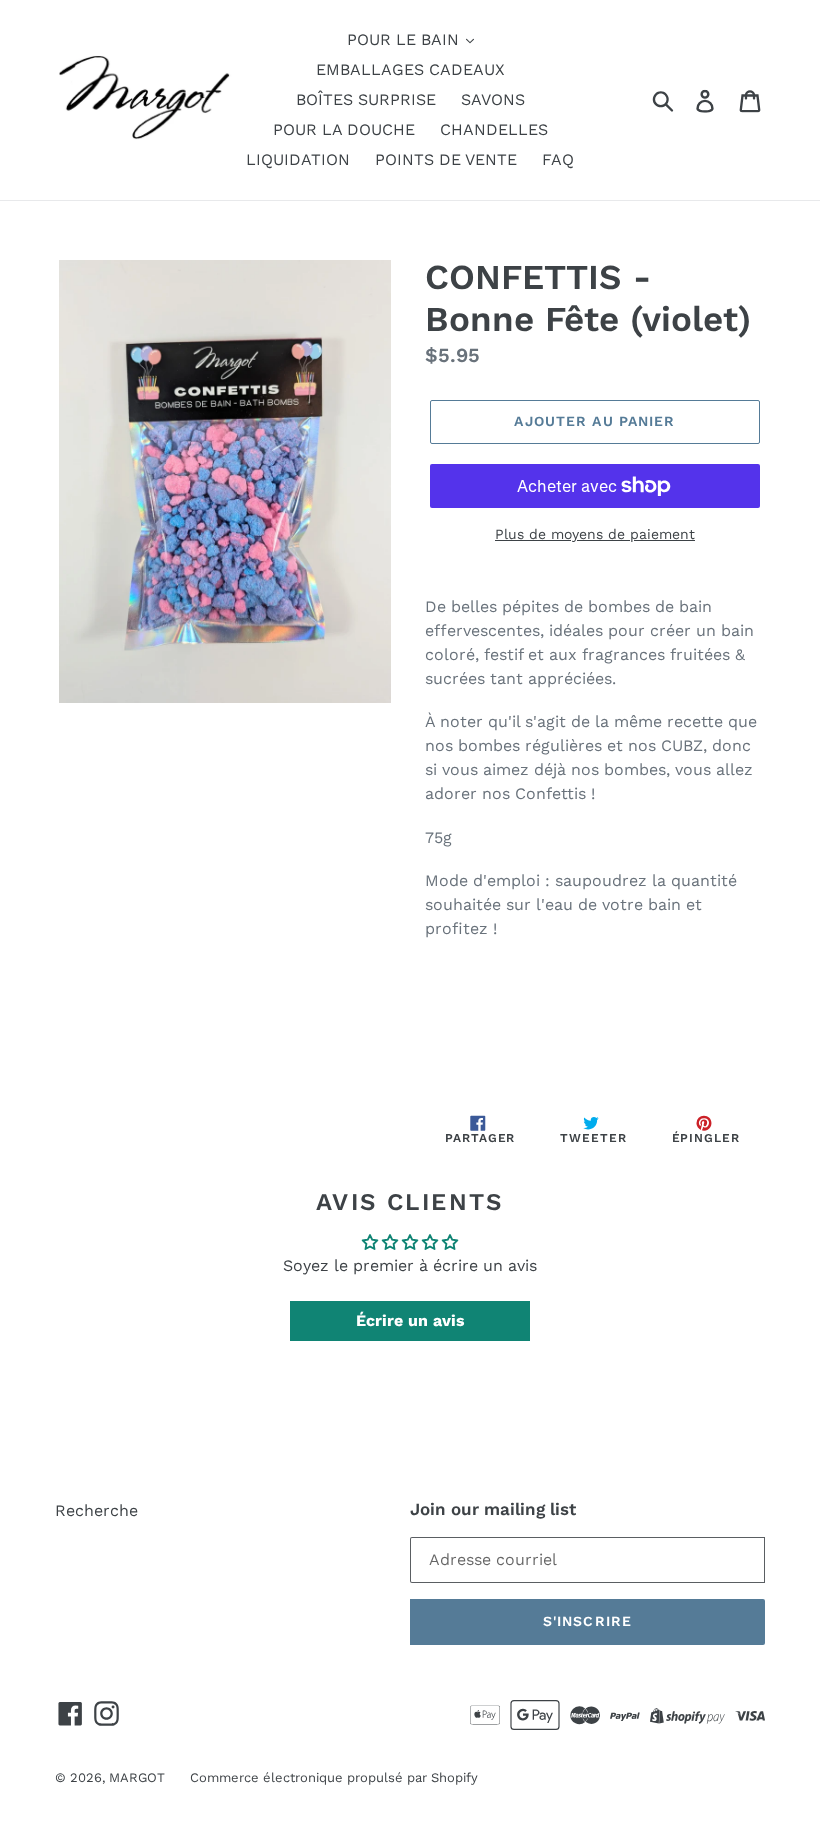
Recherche (96, 1510)
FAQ (558, 159)
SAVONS (493, 99)
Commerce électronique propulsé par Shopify (334, 1777)
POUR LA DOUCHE (344, 129)
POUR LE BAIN (405, 39)
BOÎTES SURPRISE (366, 99)
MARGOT (137, 1777)
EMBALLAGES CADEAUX (410, 69)
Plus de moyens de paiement (595, 534)
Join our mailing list (493, 1509)
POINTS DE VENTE (446, 159)
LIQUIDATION (298, 159)
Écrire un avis (410, 1320)
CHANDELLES (494, 129)
